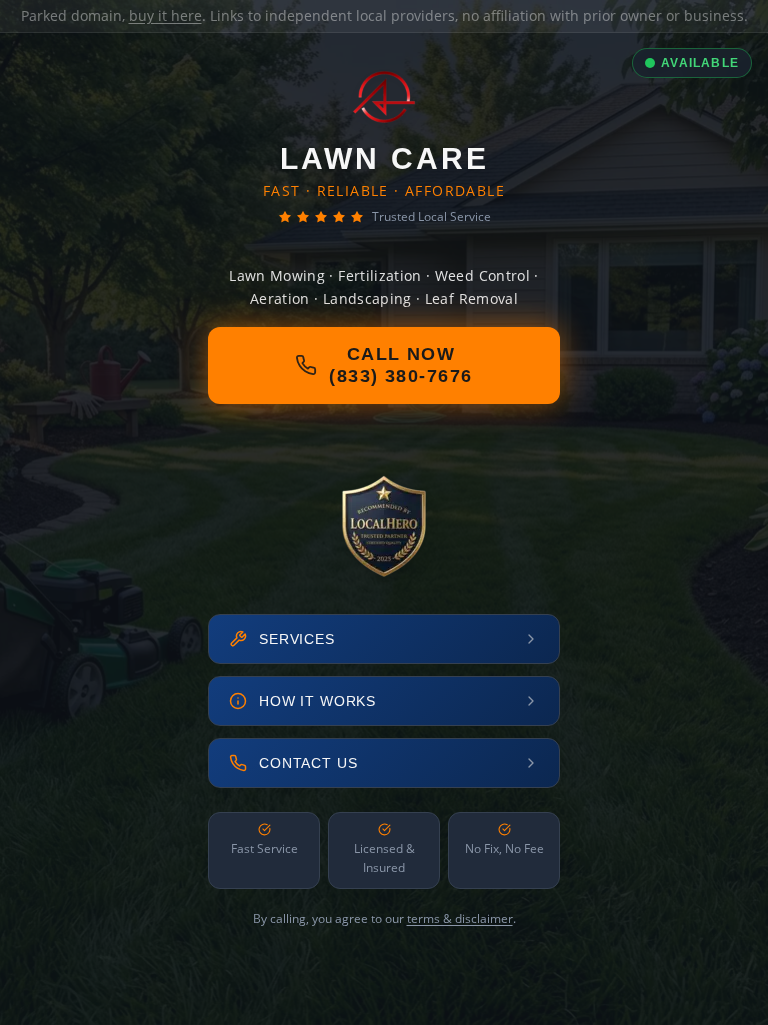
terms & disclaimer (460, 918)
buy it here (165, 15)
